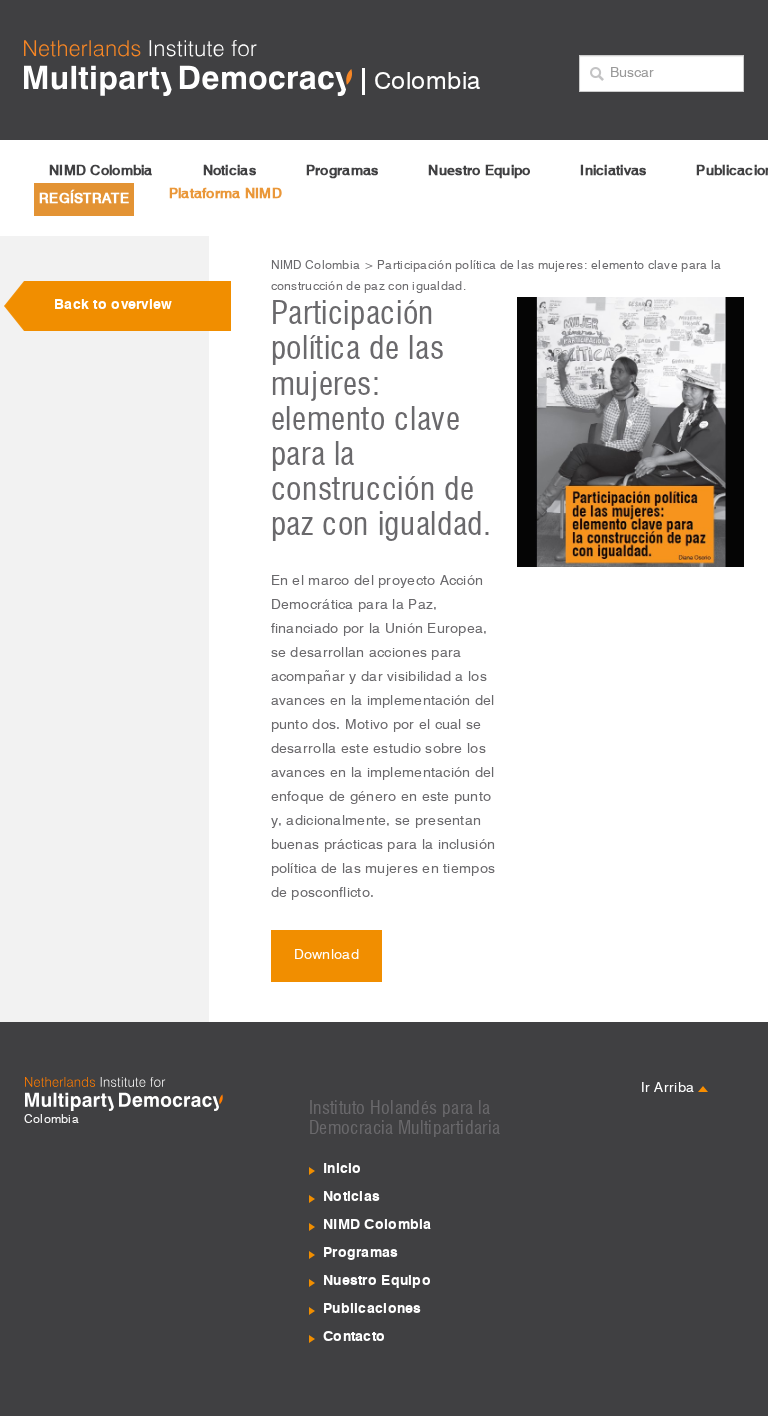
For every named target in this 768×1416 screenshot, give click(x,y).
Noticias (229, 171)
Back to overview (113, 305)
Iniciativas (613, 171)
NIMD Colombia (101, 171)
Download (326, 955)
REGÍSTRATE (84, 199)
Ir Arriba (670, 1088)
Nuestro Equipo (479, 171)
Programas (342, 171)
